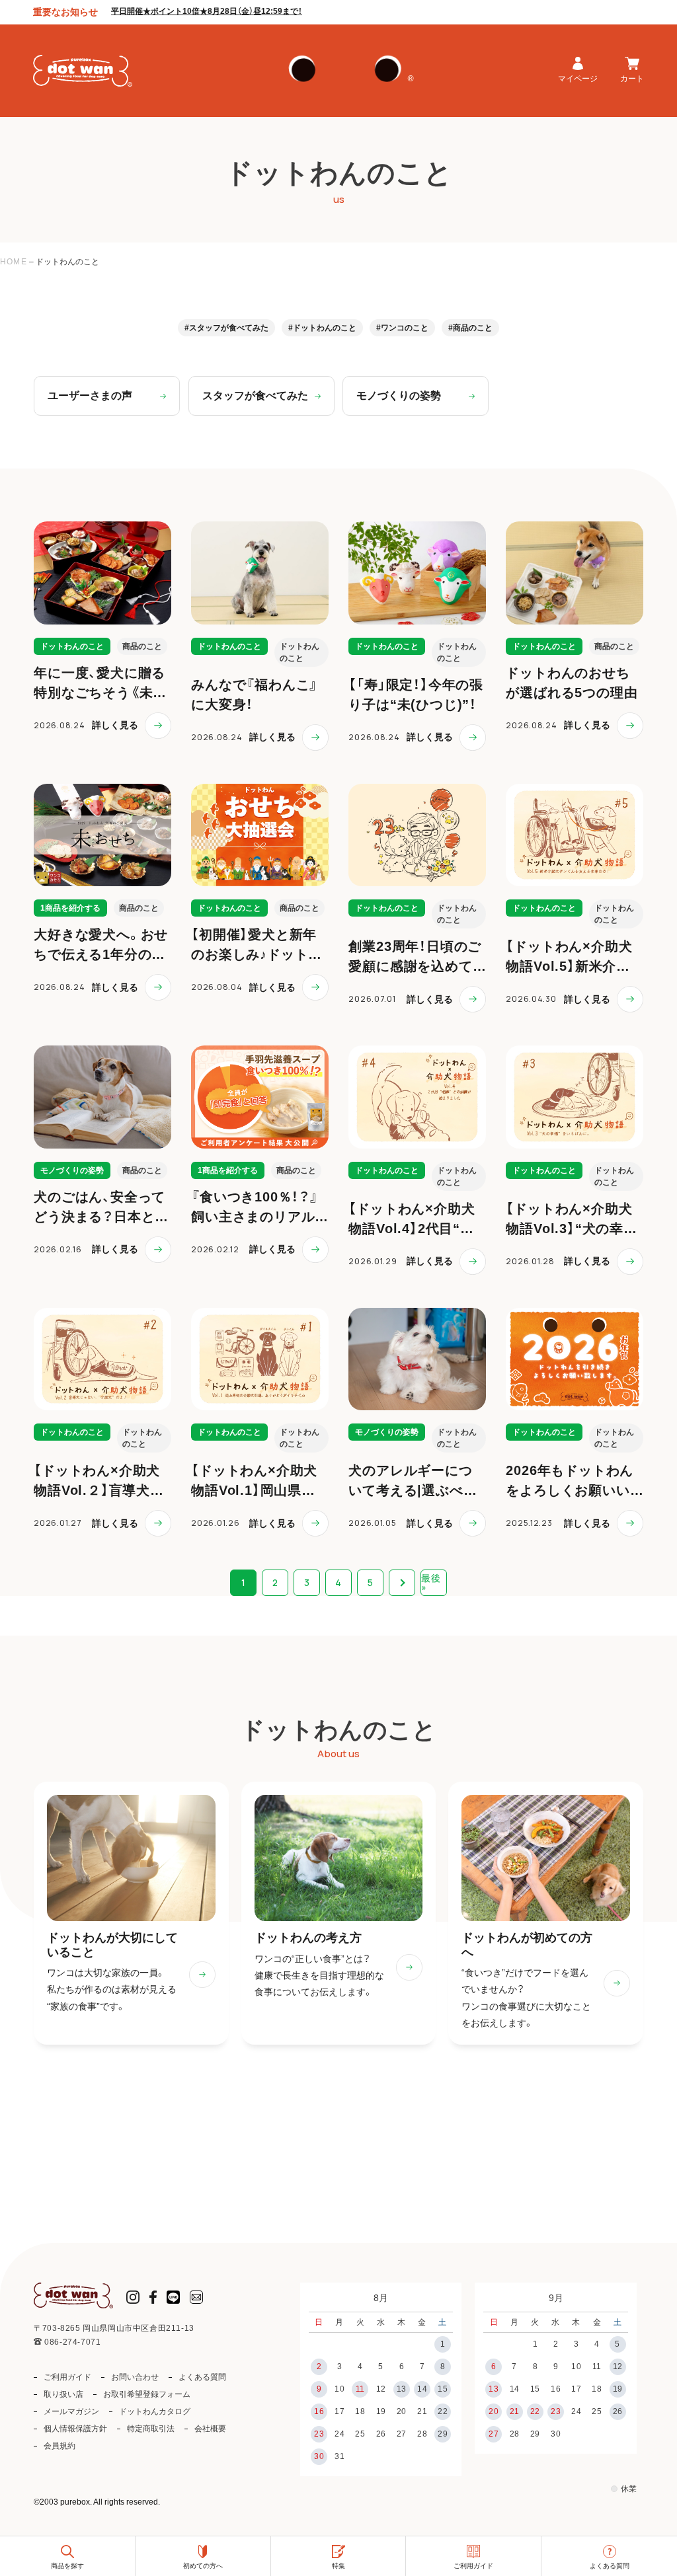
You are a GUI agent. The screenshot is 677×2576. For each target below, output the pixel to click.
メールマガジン (71, 2411)
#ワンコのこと (402, 328)
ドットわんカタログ (155, 2411)
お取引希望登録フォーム (147, 2394)
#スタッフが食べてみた (226, 328)
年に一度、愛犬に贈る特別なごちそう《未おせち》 (100, 693)
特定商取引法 (151, 2429)
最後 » (431, 1582)
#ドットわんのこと (322, 328)
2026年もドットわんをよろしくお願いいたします (570, 1490)
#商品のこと (470, 328)
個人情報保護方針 (75, 2429)
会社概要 (210, 2429)
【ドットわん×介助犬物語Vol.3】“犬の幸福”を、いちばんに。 (569, 1229)
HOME (14, 262)
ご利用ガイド (67, 2377)
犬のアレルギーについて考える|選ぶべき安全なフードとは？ (413, 1490)
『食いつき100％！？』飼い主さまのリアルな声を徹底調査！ (255, 1217)
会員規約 (60, 2446)
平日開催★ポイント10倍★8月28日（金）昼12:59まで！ (207, 11)
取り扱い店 (63, 2394)
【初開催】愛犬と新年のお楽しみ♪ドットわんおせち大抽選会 (257, 954)
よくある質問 (202, 2377)
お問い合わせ (135, 2377)
